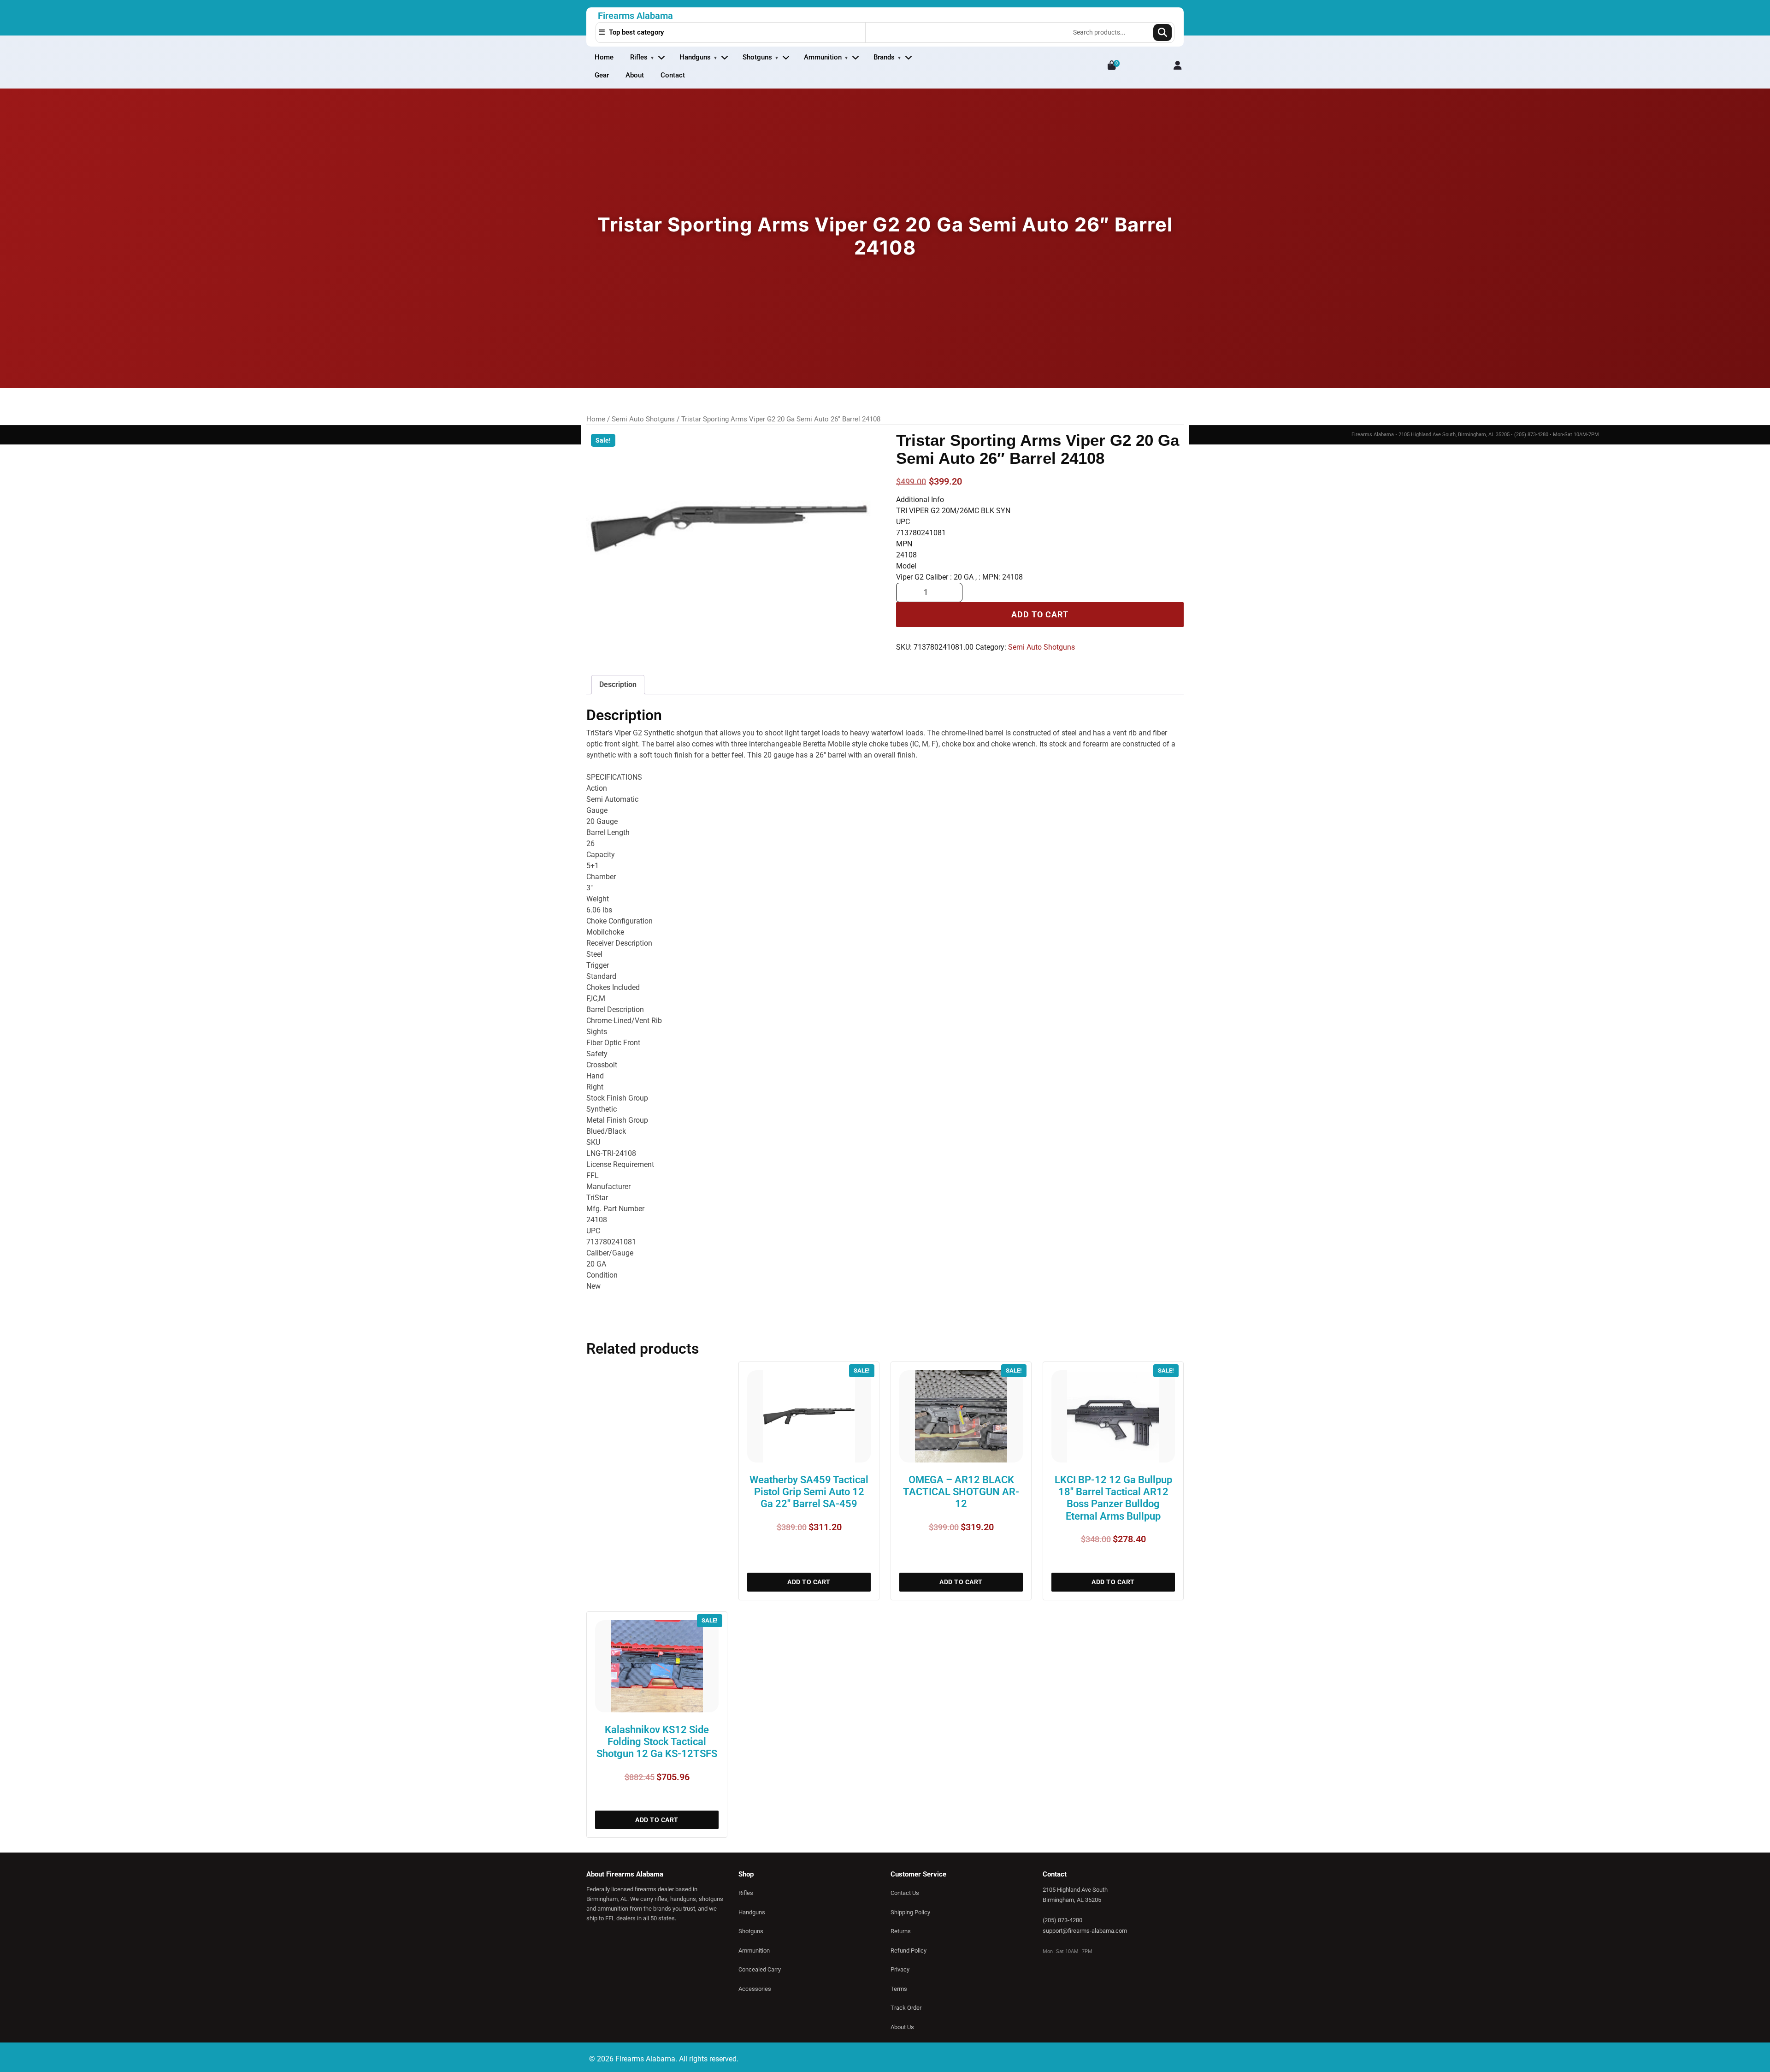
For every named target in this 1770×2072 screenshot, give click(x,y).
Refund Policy (909, 1951)
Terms (899, 1989)
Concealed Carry (760, 1969)
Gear (602, 75)
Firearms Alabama (635, 16)
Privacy (900, 1969)
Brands (884, 57)
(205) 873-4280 (1062, 1920)
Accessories (755, 1989)
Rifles (639, 57)
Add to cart (1040, 615)
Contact (673, 75)
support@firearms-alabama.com (1085, 1931)
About (635, 75)
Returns (901, 1931)
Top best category (635, 32)
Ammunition (823, 57)
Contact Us (905, 1893)
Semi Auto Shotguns (643, 419)
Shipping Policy (910, 1912)
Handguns (695, 57)
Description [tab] (618, 684)
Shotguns (757, 57)
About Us (902, 2027)
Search (1162, 33)
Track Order (906, 2008)
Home (604, 57)
